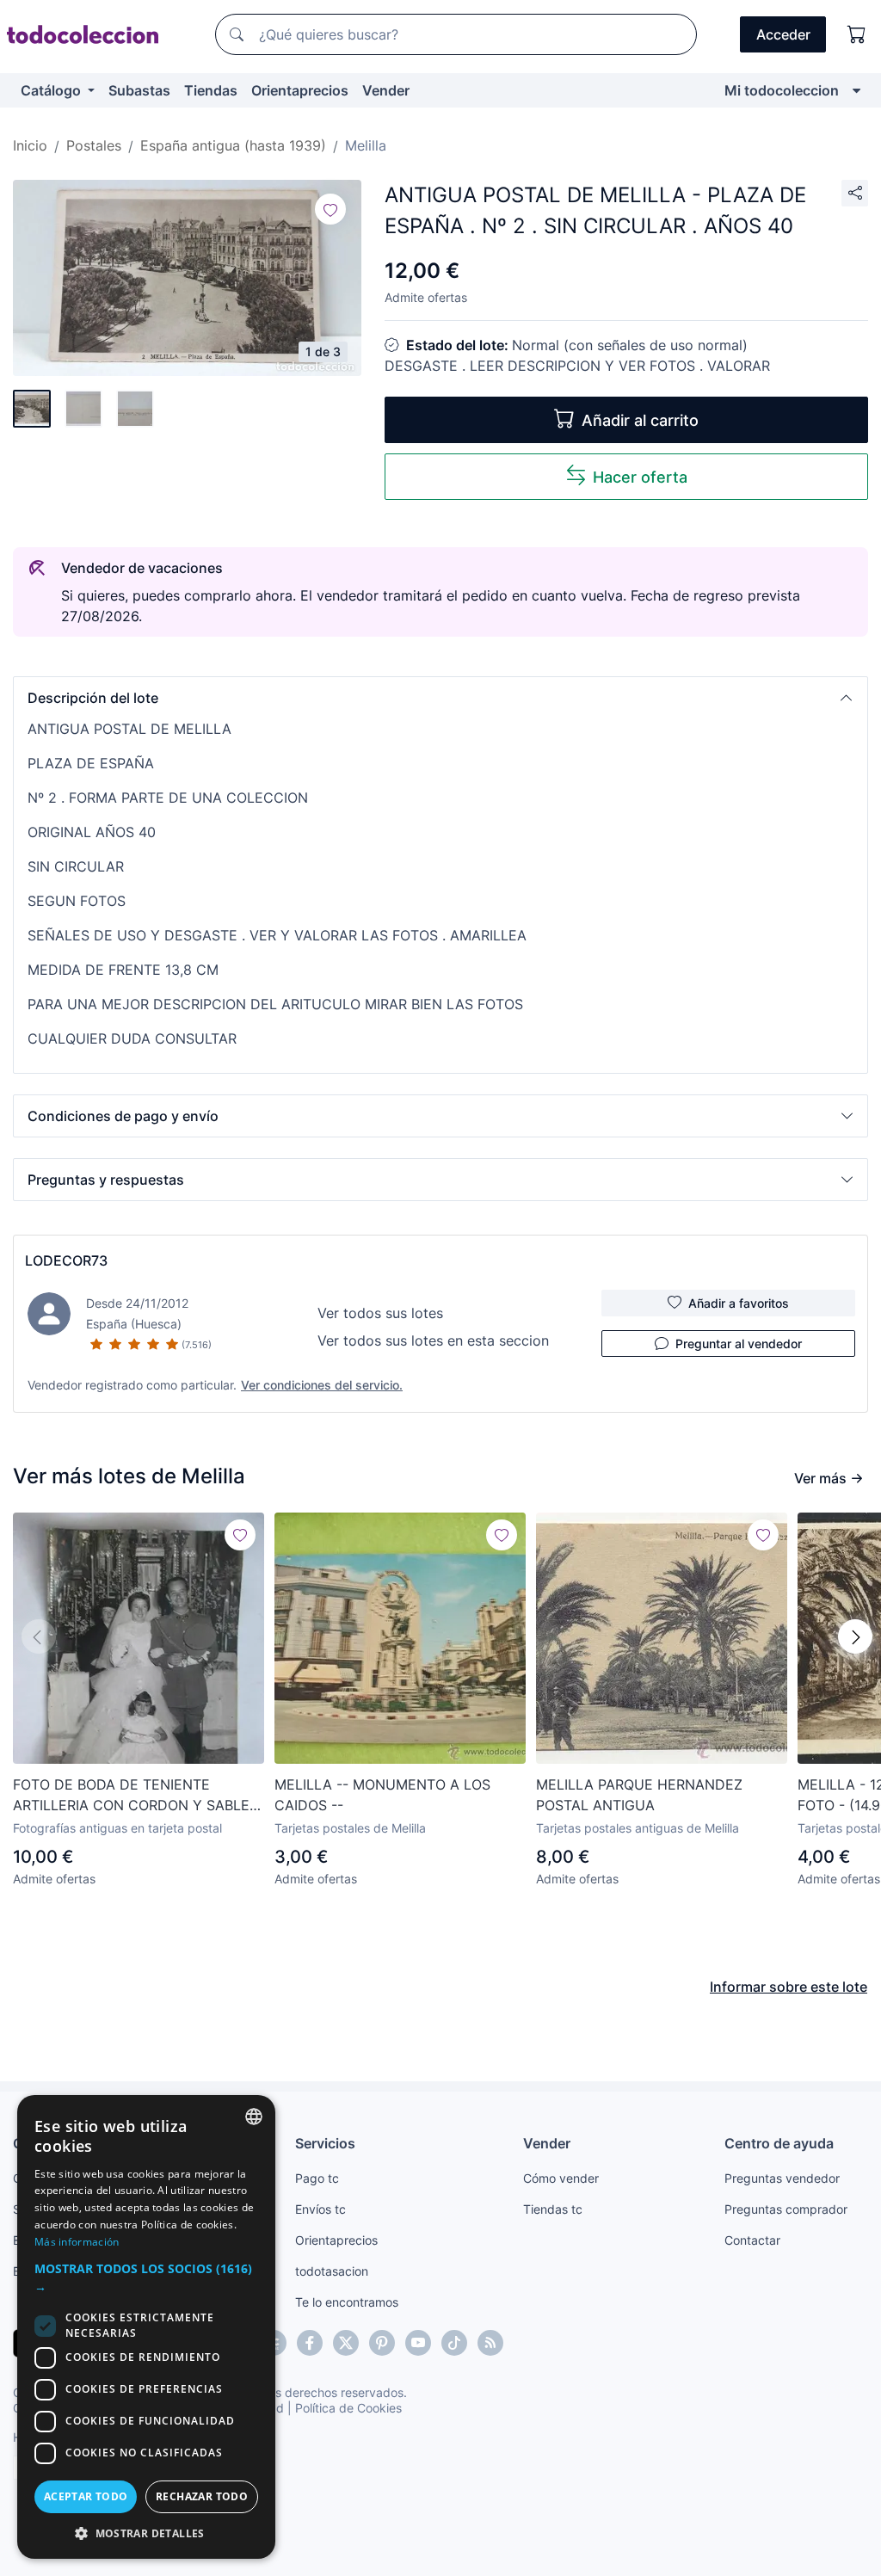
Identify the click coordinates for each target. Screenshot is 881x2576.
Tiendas (211, 90)
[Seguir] (330, 209)
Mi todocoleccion (782, 90)
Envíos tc (320, 2209)
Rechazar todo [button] (202, 2496)
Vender (386, 90)
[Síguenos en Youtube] (418, 2343)
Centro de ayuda (779, 2143)
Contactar (752, 2240)
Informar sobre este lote (789, 1987)
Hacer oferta (640, 477)
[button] (440, 698)
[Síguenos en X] (346, 2343)
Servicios (325, 2143)
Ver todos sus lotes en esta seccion (433, 1340)
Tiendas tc (553, 2209)
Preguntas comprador (786, 2209)
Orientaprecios (300, 90)
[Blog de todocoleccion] (490, 2343)
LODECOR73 (66, 1260)
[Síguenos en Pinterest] (382, 2343)
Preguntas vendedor (782, 2178)
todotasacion (332, 2271)
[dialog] (146, 2327)
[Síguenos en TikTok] (454, 2343)
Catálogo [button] (52, 90)
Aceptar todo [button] (86, 2496)
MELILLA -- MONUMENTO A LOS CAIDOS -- (382, 1795)
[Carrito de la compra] (857, 34)
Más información (77, 2242)
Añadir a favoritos (739, 1303)
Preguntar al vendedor (739, 1343)
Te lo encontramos (347, 2302)
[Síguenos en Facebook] (310, 2343)
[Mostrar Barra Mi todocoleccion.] (856, 90)
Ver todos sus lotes (380, 1313)
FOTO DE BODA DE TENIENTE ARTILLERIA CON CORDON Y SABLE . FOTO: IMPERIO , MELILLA (135, 1796)
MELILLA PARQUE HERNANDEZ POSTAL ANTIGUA (639, 1795)
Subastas (139, 90)
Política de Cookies (348, 2408)
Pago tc (317, 2178)
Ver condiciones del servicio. (322, 1385)
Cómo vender (561, 2178)
